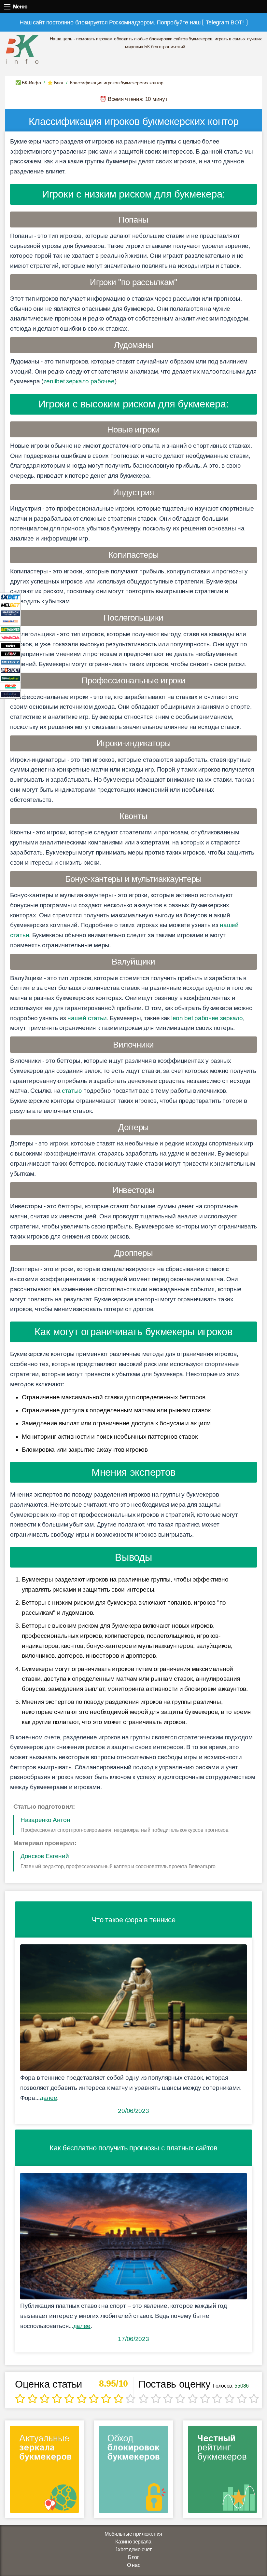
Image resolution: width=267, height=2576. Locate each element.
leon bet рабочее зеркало (207, 1018)
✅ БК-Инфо (28, 83)
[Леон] (10, 654)
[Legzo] (10, 694)
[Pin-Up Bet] (10, 686)
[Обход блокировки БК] (133, 2471)
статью (72, 1091)
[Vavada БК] (10, 637)
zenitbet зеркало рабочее (79, 381)
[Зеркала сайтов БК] (44, 2471)
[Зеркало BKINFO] (22, 49)
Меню (7, 7)
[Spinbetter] (10, 678)
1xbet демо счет (133, 2549)
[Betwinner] (10, 629)
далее (49, 2098)
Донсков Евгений (45, 1856)
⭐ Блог (55, 83)
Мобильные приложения (133, 2534)
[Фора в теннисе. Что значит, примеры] (133, 2008)
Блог (133, 2557)
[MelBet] (10, 605)
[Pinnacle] (10, 621)
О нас (134, 2565)
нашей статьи (87, 1018)
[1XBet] (10, 597)
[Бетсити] (10, 662)
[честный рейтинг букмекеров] (223, 2471)
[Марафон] (10, 613)
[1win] (10, 645)
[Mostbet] (10, 670)
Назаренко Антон (45, 1820)
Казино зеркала (133, 2542)
